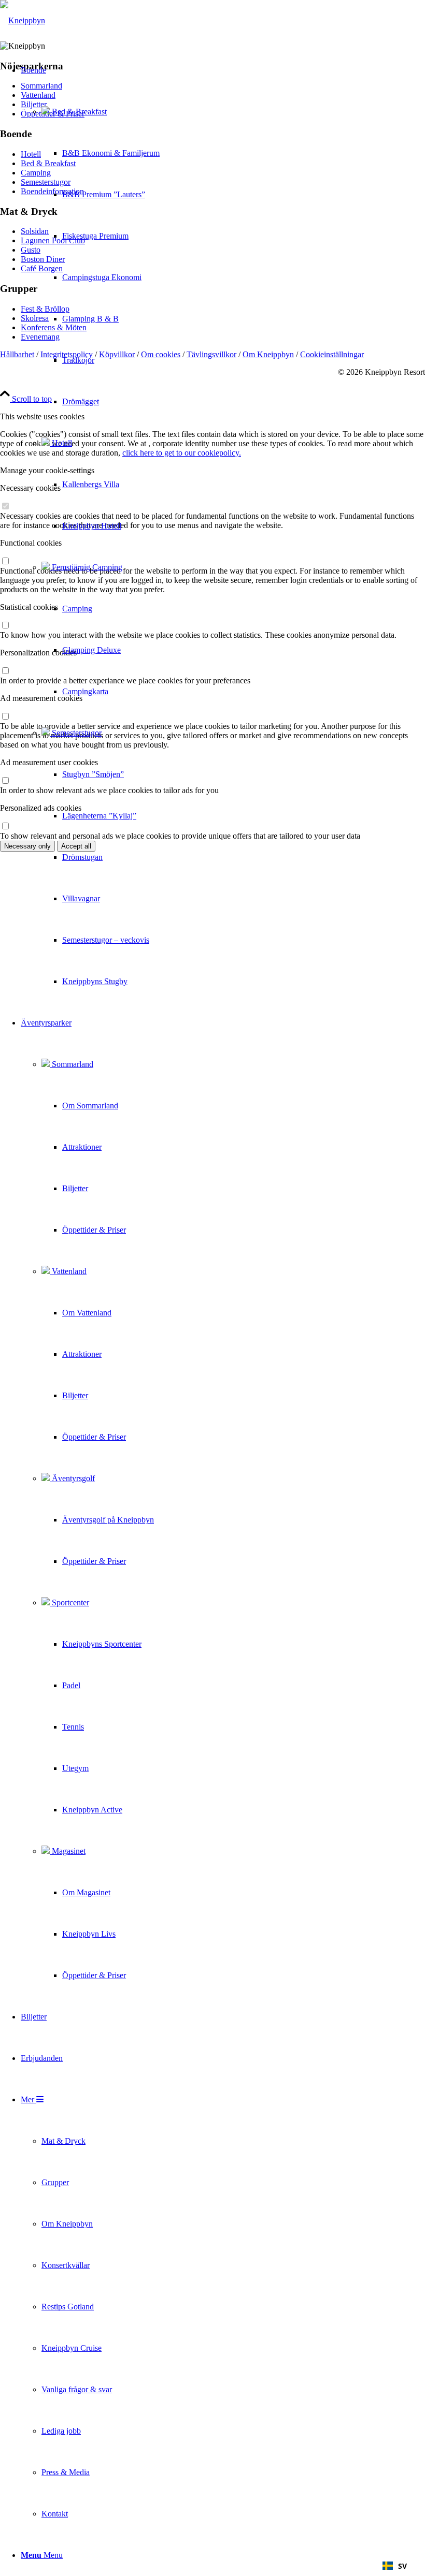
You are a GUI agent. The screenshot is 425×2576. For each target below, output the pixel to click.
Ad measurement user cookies (49, 762)
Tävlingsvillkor (211, 354)
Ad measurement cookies (41, 698)
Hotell (61, 443)
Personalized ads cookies (41, 808)
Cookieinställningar (332, 354)
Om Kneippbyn (268, 354)
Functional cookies (31, 543)
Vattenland (68, 1271)
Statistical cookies (29, 607)
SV (402, 2566)
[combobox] (395, 2566)
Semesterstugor (76, 733)
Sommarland (72, 1064)
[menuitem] (90, 526)
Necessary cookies (30, 488)
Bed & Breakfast (78, 112)
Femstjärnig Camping (86, 567)
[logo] (23, 20)
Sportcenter (69, 1602)
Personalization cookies (38, 653)
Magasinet (68, 1851)
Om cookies (161, 354)
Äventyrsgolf (72, 1478)
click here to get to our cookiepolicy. (182, 453)
